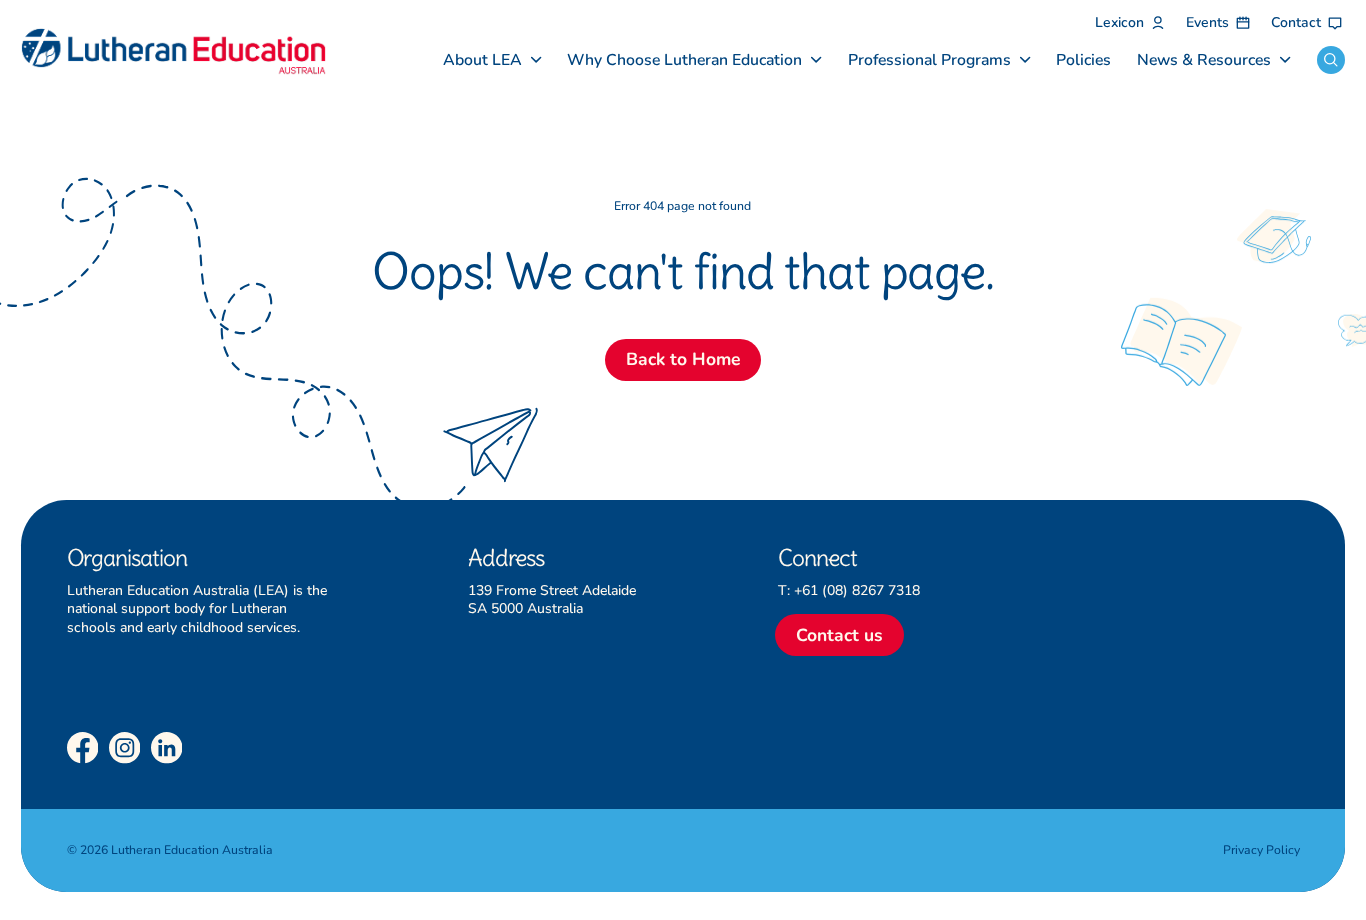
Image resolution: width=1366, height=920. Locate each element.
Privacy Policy (1261, 850)
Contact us (839, 635)
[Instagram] (125, 748)
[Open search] (1331, 60)
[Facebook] (83, 748)
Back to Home (683, 359)
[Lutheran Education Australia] (173, 51)
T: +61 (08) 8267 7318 (849, 590)
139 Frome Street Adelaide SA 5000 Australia (552, 599)
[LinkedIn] (167, 748)
